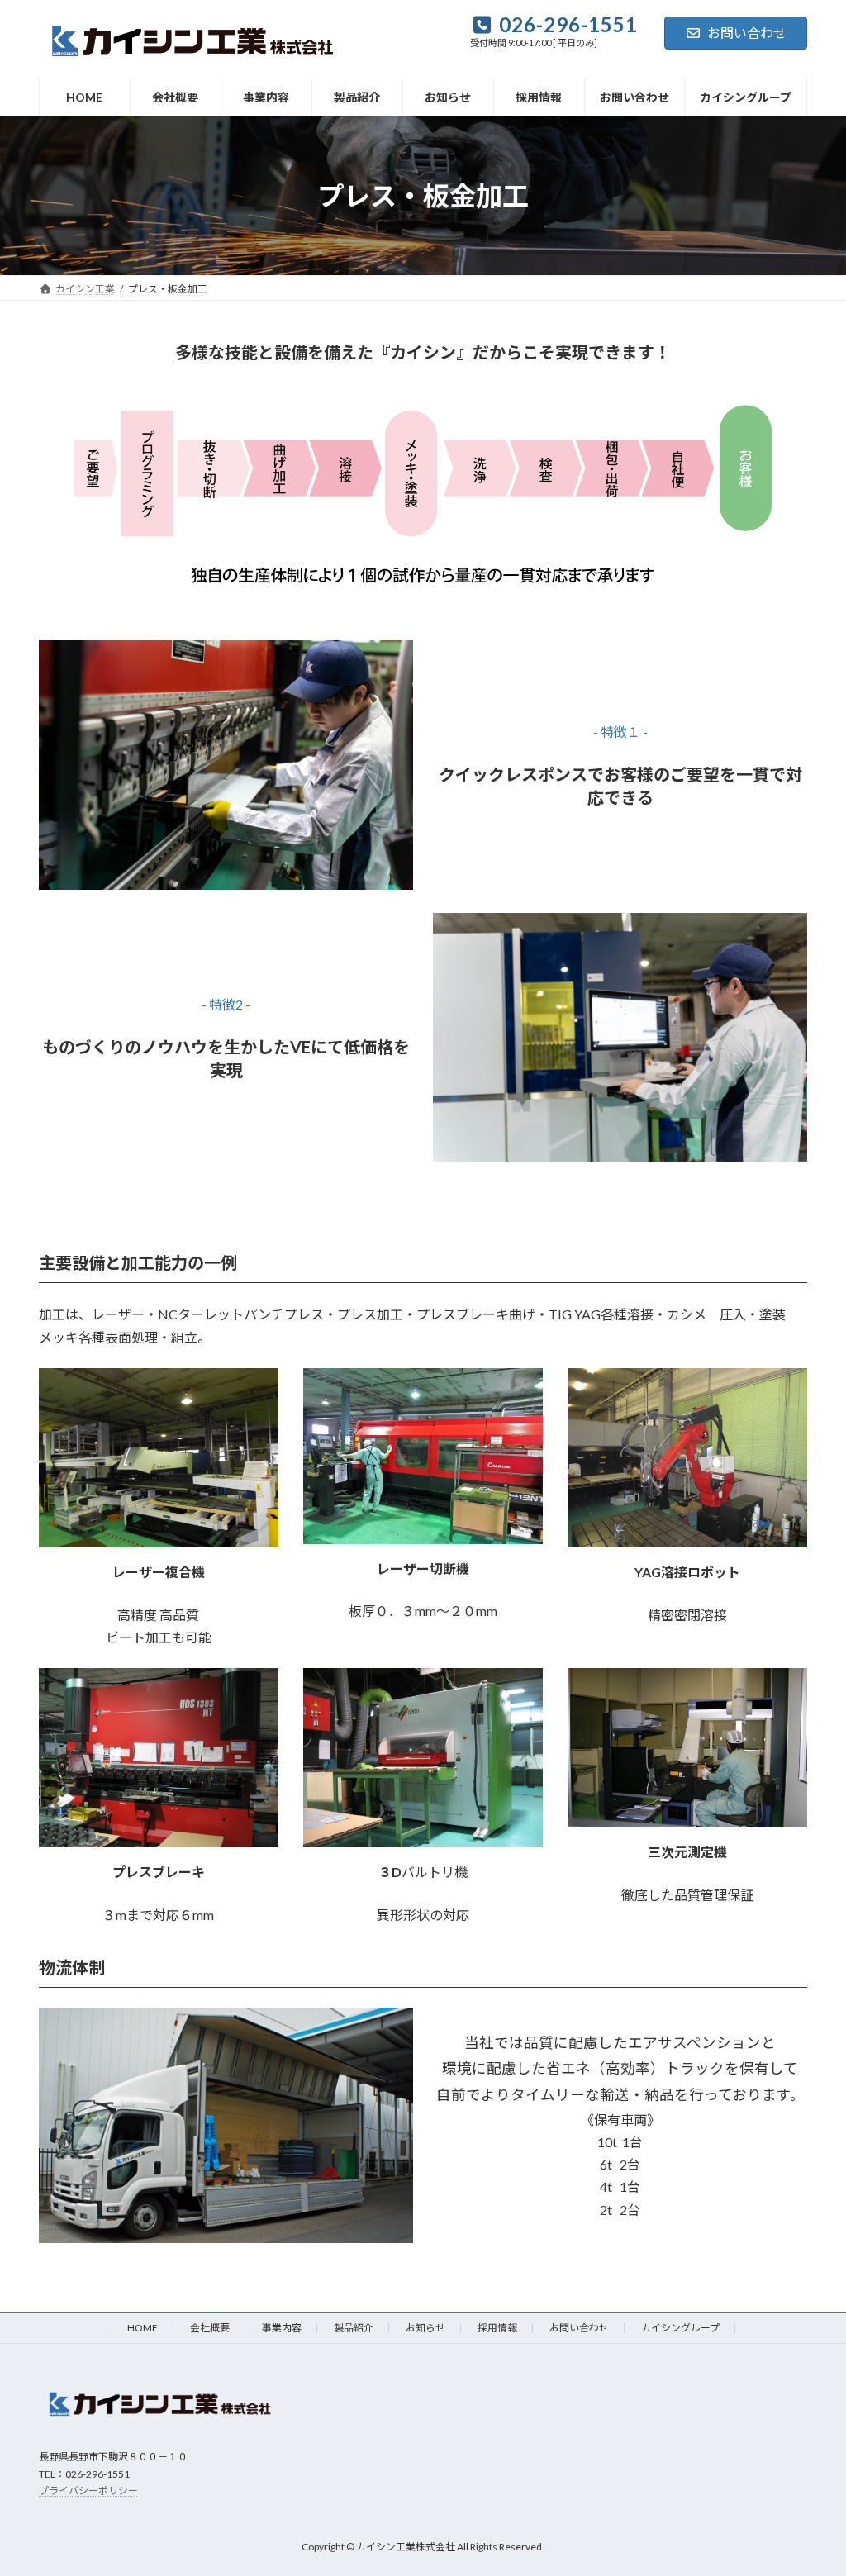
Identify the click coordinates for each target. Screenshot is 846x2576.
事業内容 (282, 2328)
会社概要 (210, 2328)
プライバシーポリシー (88, 2490)
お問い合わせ (747, 33)
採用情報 (497, 2328)
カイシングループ (680, 2328)
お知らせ (425, 2328)
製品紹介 (354, 2328)
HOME (143, 2328)
